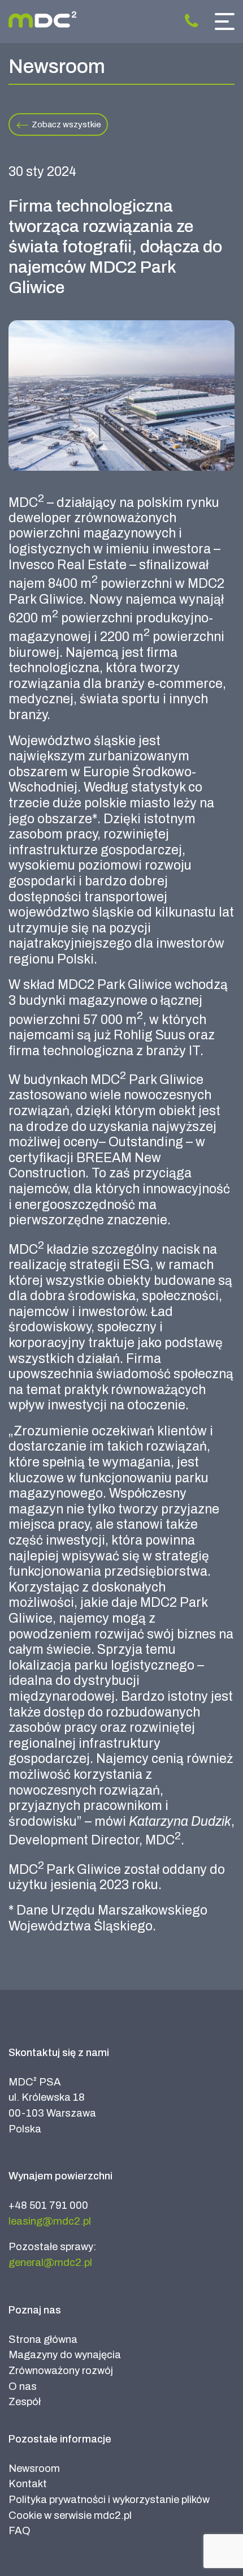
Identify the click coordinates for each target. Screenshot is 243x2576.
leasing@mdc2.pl (50, 2221)
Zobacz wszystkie (66, 124)
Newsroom (34, 2469)
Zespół (25, 2402)
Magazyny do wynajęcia (65, 2355)
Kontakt (28, 2484)
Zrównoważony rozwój (61, 2371)
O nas (23, 2386)
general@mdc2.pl (50, 2263)
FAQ (19, 2531)
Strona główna (43, 2340)
